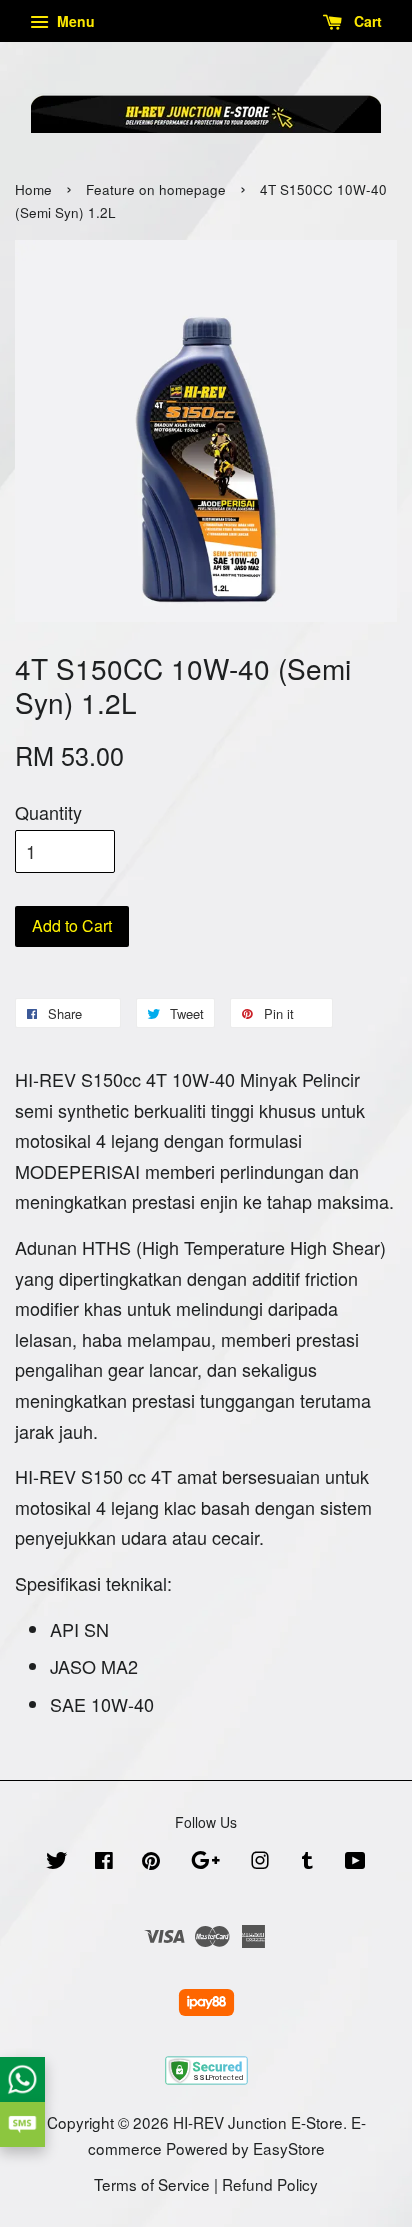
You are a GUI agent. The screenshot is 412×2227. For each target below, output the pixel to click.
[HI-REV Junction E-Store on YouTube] (355, 1862)
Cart (366, 21)
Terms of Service (152, 2184)
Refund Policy (270, 2184)
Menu (74, 21)
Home (33, 189)
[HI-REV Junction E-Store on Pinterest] (151, 1862)
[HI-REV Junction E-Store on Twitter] (57, 1862)
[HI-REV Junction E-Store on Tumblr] (307, 1862)
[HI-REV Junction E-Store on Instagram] (260, 1862)
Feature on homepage (156, 189)
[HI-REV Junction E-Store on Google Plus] (205, 1862)
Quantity (48, 812)
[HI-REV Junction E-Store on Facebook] (104, 1862)
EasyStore (289, 2148)
